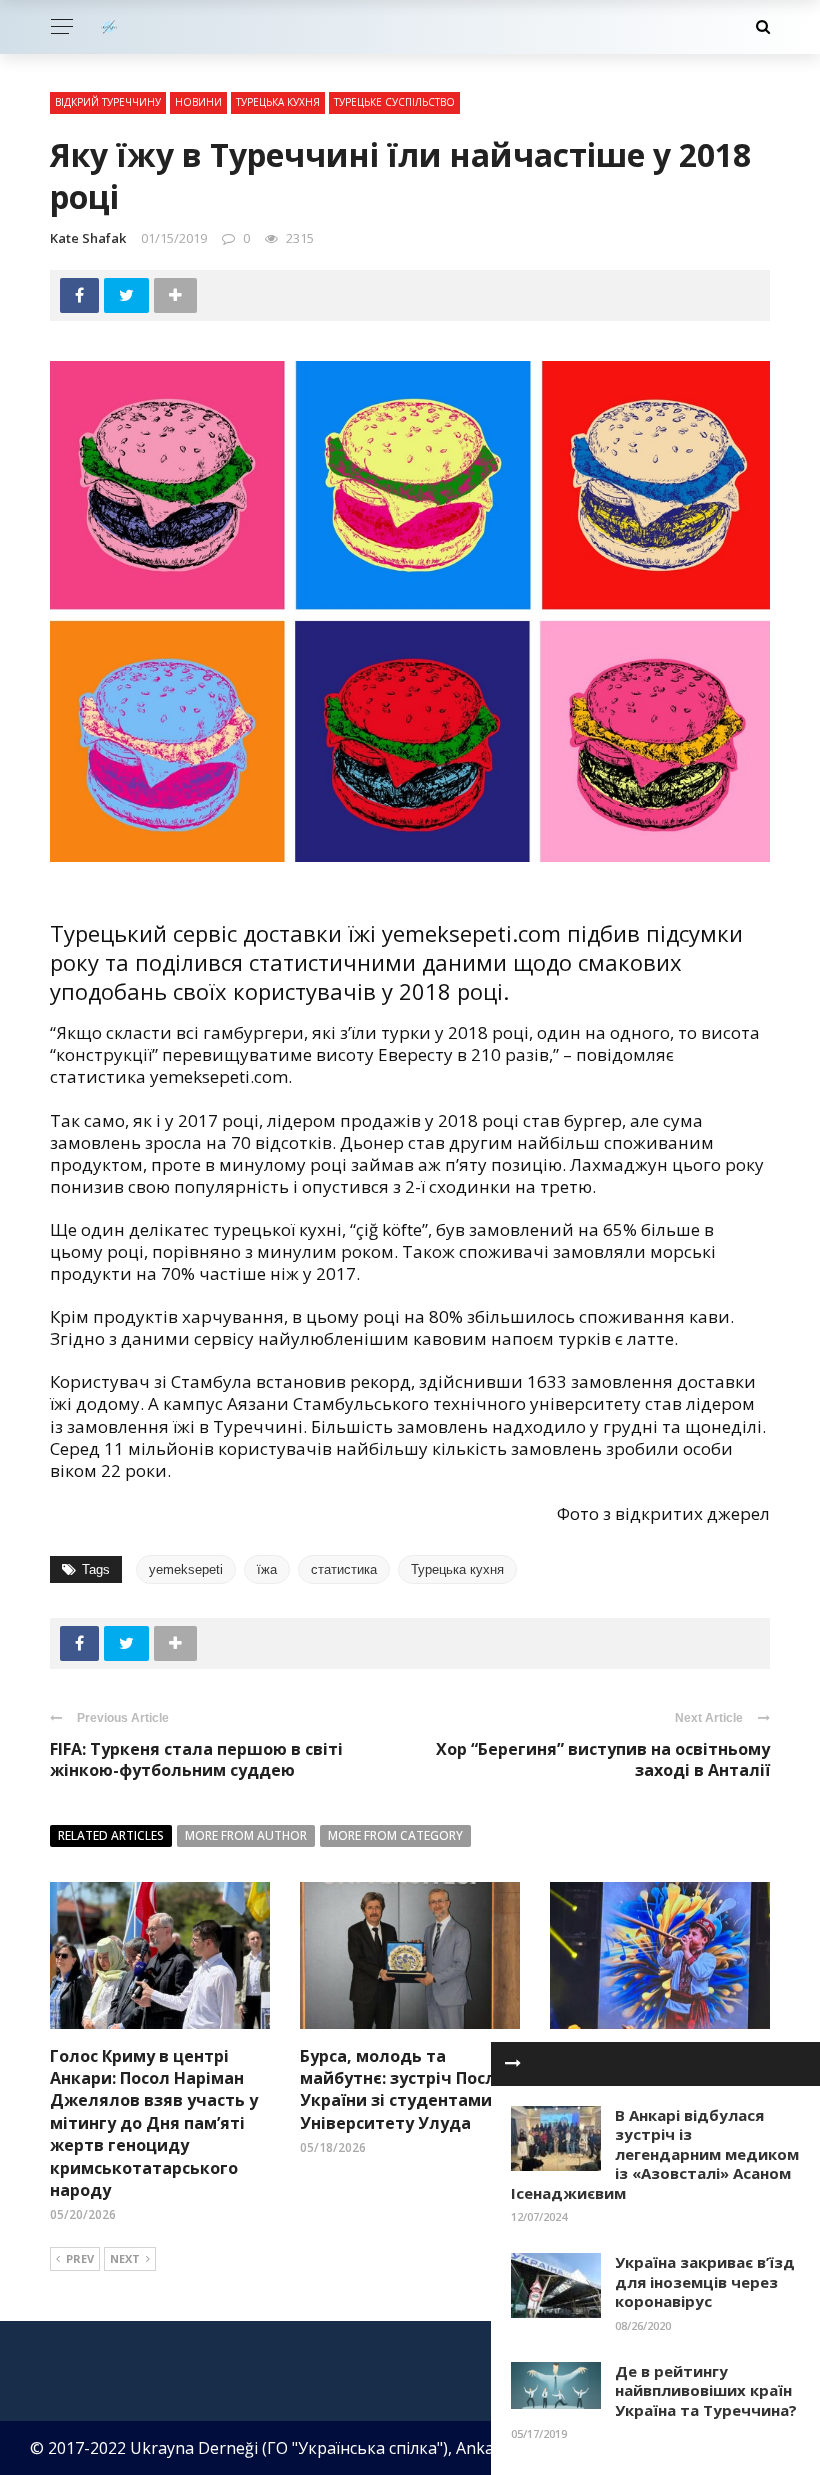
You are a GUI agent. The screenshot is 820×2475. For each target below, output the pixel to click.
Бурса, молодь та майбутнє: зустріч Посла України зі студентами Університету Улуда (403, 2089)
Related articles (111, 1835)
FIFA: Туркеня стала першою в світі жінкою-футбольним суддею (196, 1759)
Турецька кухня (278, 102)
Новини (198, 102)
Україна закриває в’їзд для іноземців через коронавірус (705, 2281)
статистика (344, 1569)
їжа (267, 1569)
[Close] (513, 2064)
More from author (246, 1835)
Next (125, 2258)
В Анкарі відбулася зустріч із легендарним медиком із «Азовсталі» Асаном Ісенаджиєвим (655, 2154)
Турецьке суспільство (394, 102)
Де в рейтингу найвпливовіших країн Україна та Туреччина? (706, 2390)
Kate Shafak (88, 238)
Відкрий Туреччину (108, 102)
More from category (395, 1835)
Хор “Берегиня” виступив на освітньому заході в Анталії (603, 1759)
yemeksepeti (186, 1569)
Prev (80, 2258)
